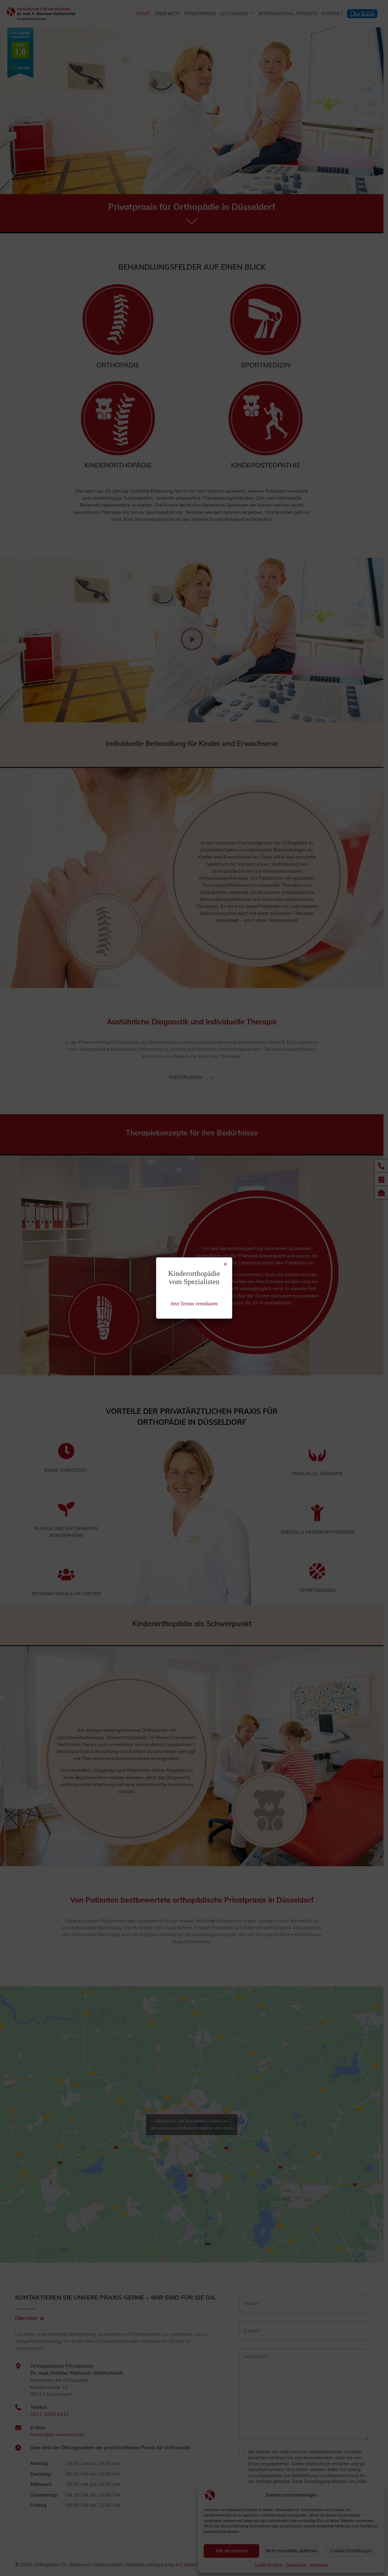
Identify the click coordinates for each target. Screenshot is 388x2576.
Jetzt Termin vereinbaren (194, 1304)
